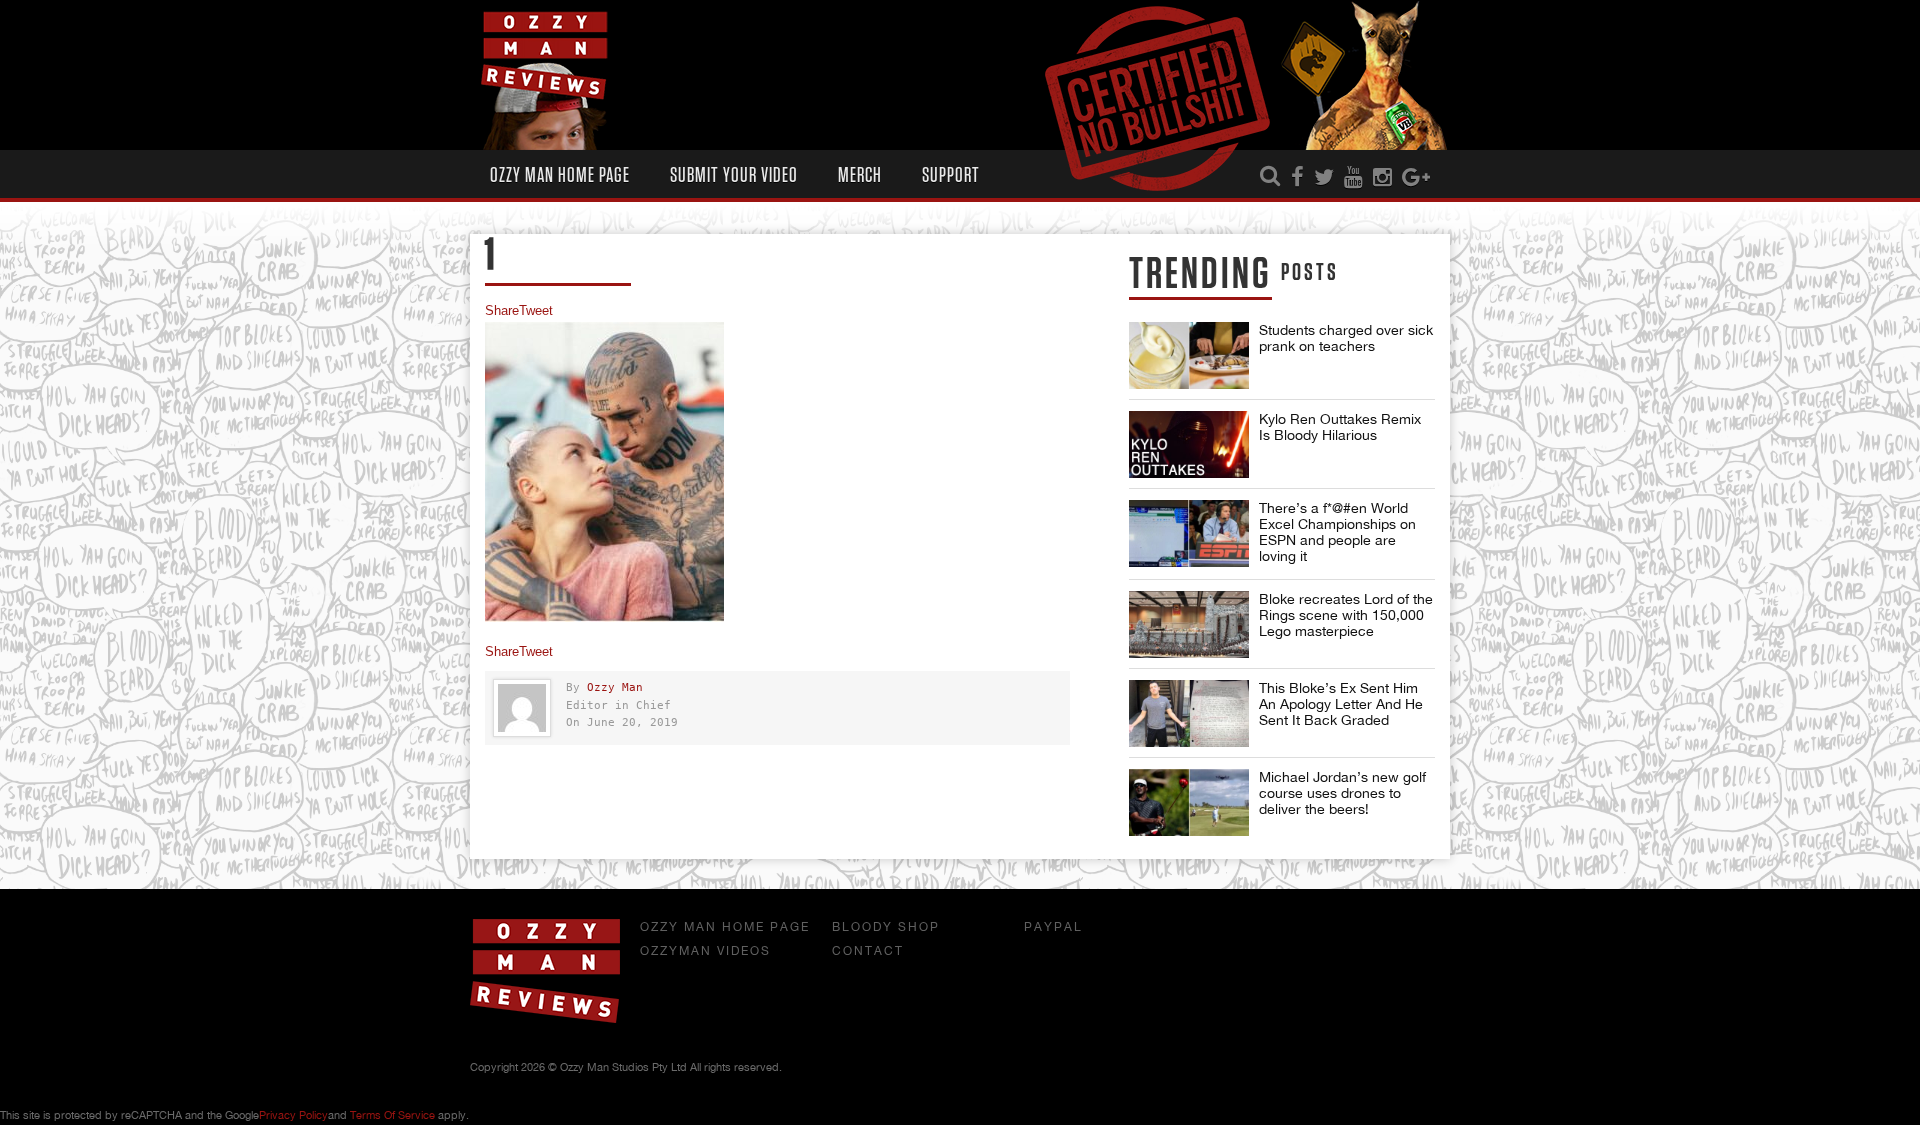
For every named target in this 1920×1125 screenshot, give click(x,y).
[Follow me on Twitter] (1324, 178)
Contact (868, 951)
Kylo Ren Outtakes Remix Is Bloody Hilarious (1340, 427)
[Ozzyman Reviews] (545, 1019)
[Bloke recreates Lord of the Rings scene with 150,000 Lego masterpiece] (1189, 624)
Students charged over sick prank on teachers (1346, 338)
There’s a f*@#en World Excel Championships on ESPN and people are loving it (1337, 532)
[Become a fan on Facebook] (1297, 178)
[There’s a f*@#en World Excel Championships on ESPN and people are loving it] (1189, 533)
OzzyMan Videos (705, 951)
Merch (860, 175)
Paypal (1053, 927)
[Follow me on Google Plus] (1416, 178)
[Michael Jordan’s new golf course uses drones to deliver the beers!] (1189, 802)
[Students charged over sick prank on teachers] (1189, 355)
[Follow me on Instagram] (1382, 178)
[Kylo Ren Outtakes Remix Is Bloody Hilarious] (1189, 444)
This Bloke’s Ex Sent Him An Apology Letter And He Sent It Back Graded (1341, 704)
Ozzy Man (615, 687)
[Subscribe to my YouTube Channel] (1353, 178)
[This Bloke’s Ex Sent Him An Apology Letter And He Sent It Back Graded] (1189, 713)
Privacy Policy (293, 1115)
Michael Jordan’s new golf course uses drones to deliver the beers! (1342, 793)
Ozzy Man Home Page (560, 175)
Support (951, 175)
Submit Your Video (734, 175)
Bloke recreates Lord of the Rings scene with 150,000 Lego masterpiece (1346, 615)
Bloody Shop (886, 927)
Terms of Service (392, 1115)
